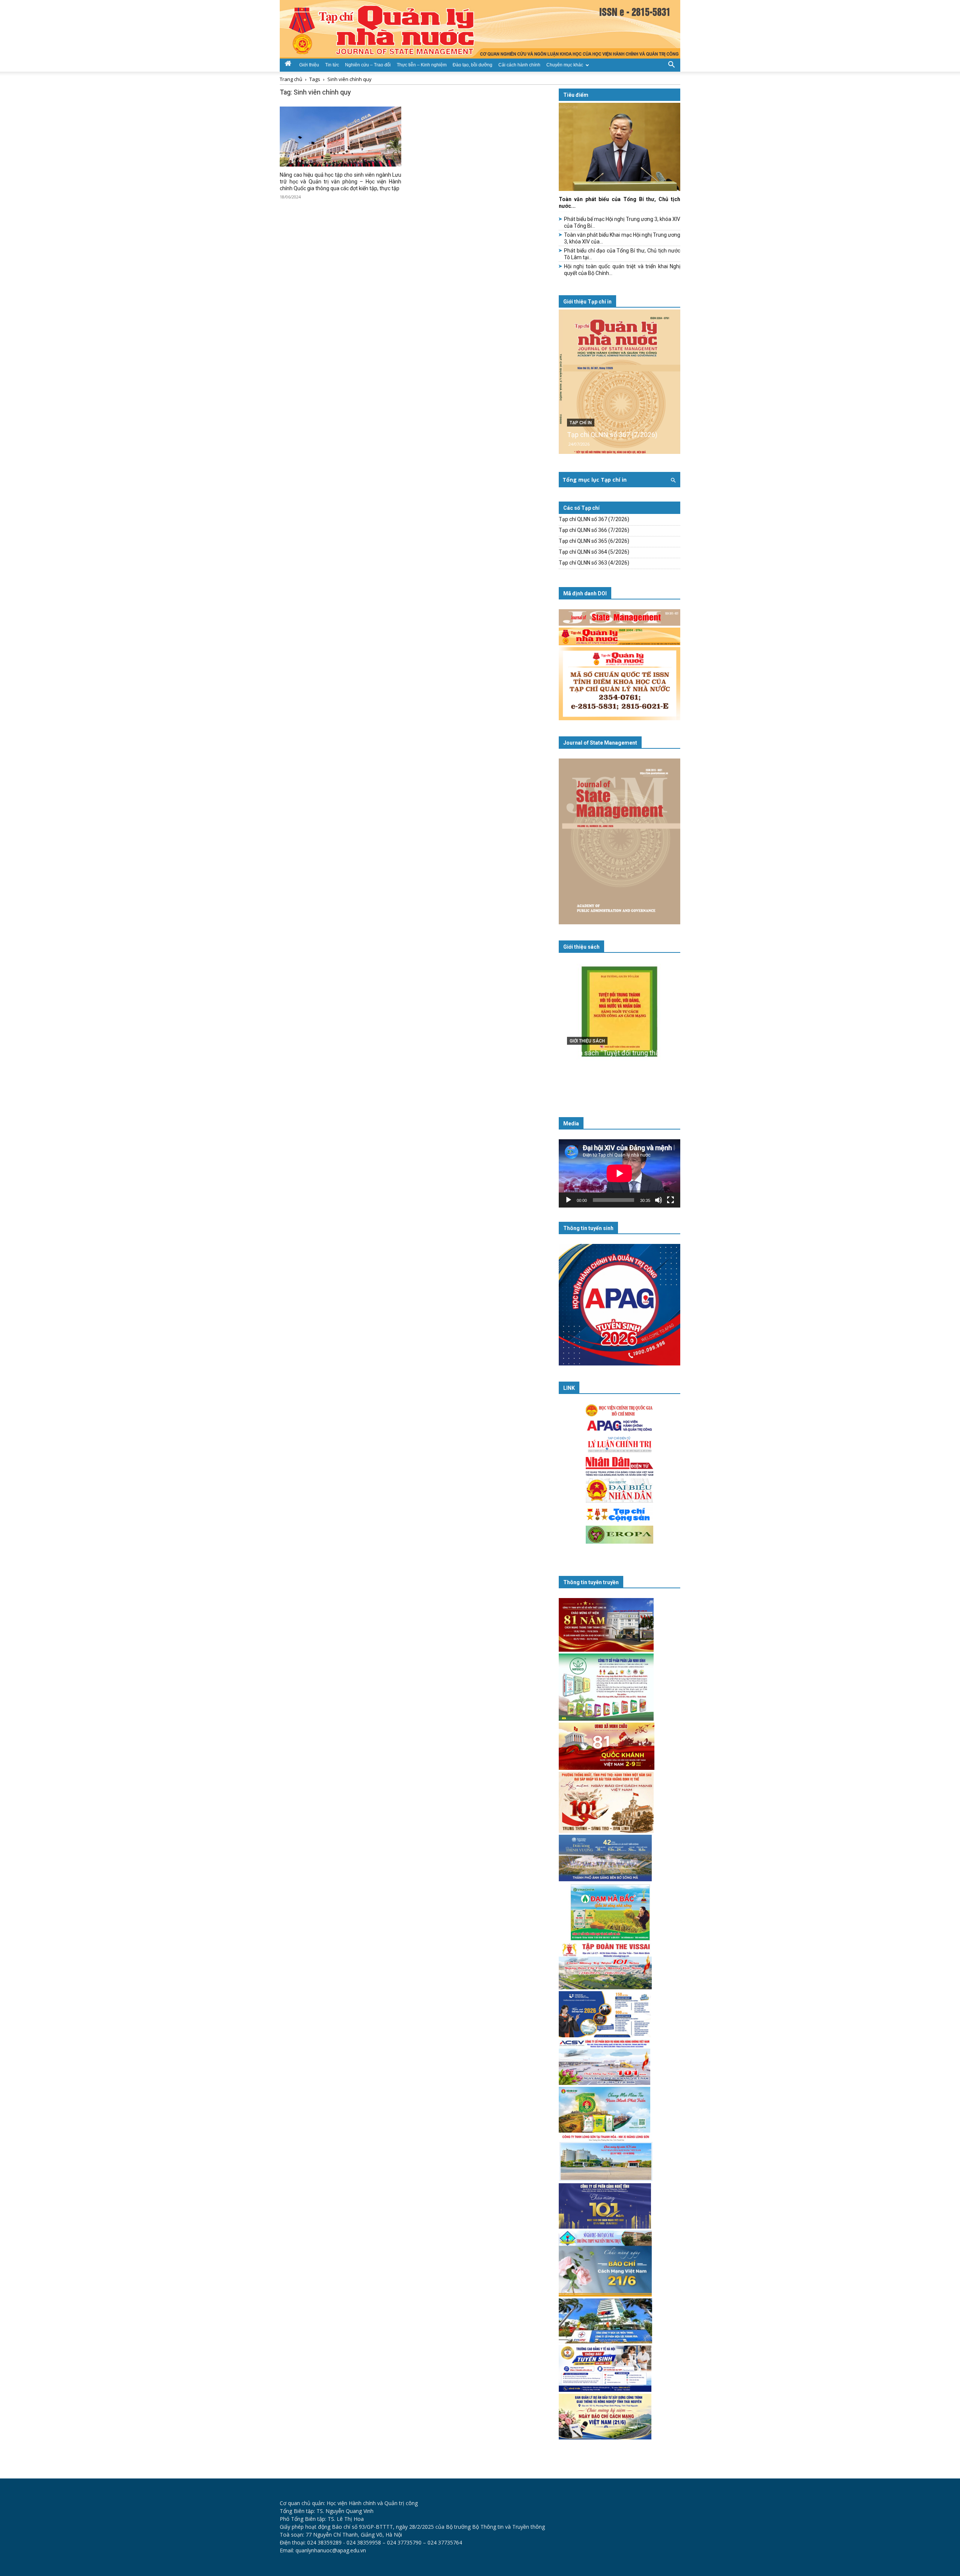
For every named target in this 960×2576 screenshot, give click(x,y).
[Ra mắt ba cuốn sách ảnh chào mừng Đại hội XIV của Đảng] (619, 1027)
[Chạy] (568, 1200)
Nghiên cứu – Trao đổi (368, 65)
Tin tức (332, 65)
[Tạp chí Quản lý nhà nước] (480, 29)
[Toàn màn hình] (670, 1200)
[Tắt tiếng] (658, 1200)
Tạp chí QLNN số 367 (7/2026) (612, 435)
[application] (619, 1173)
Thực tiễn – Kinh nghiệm (422, 65)
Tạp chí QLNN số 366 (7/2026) (594, 530)
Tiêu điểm (576, 95)
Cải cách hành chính (519, 65)
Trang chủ (291, 79)
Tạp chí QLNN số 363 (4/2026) (594, 563)
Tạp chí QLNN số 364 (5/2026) (594, 552)
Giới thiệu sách (581, 947)
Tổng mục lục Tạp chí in (595, 480)
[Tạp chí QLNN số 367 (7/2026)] (619, 382)
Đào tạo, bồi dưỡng (472, 65)
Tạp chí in (581, 423)
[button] (671, 64)
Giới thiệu (309, 65)
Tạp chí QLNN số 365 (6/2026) (594, 541)
